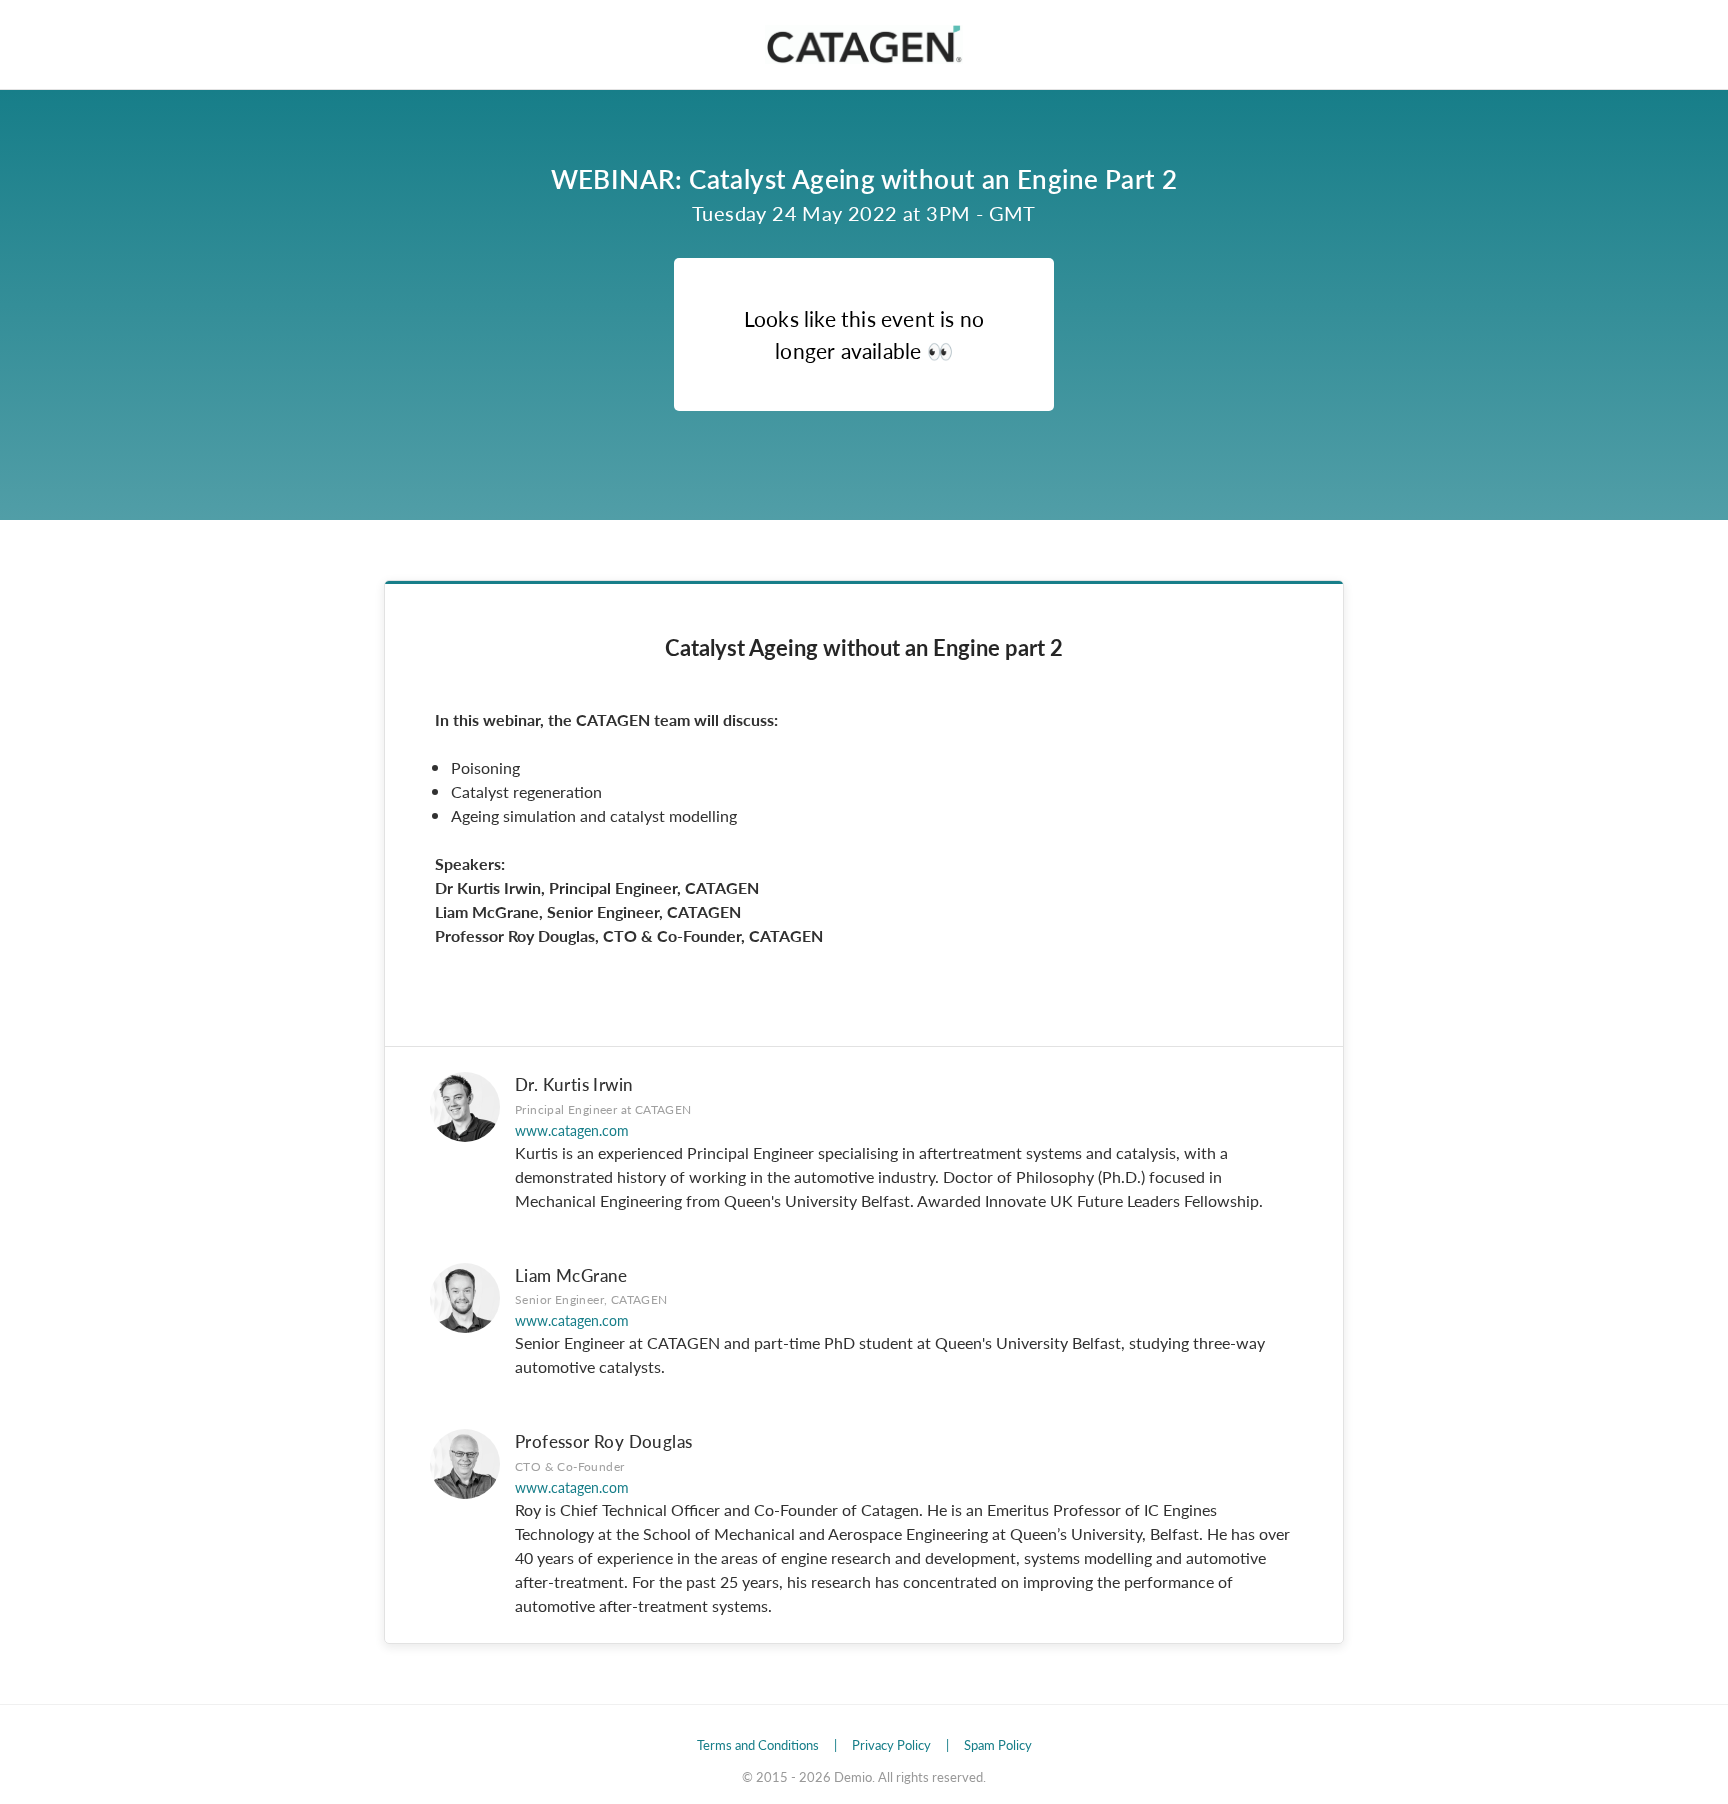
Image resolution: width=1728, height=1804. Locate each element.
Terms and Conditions (758, 1744)
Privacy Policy (891, 1744)
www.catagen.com (572, 1130)
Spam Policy (998, 1744)
